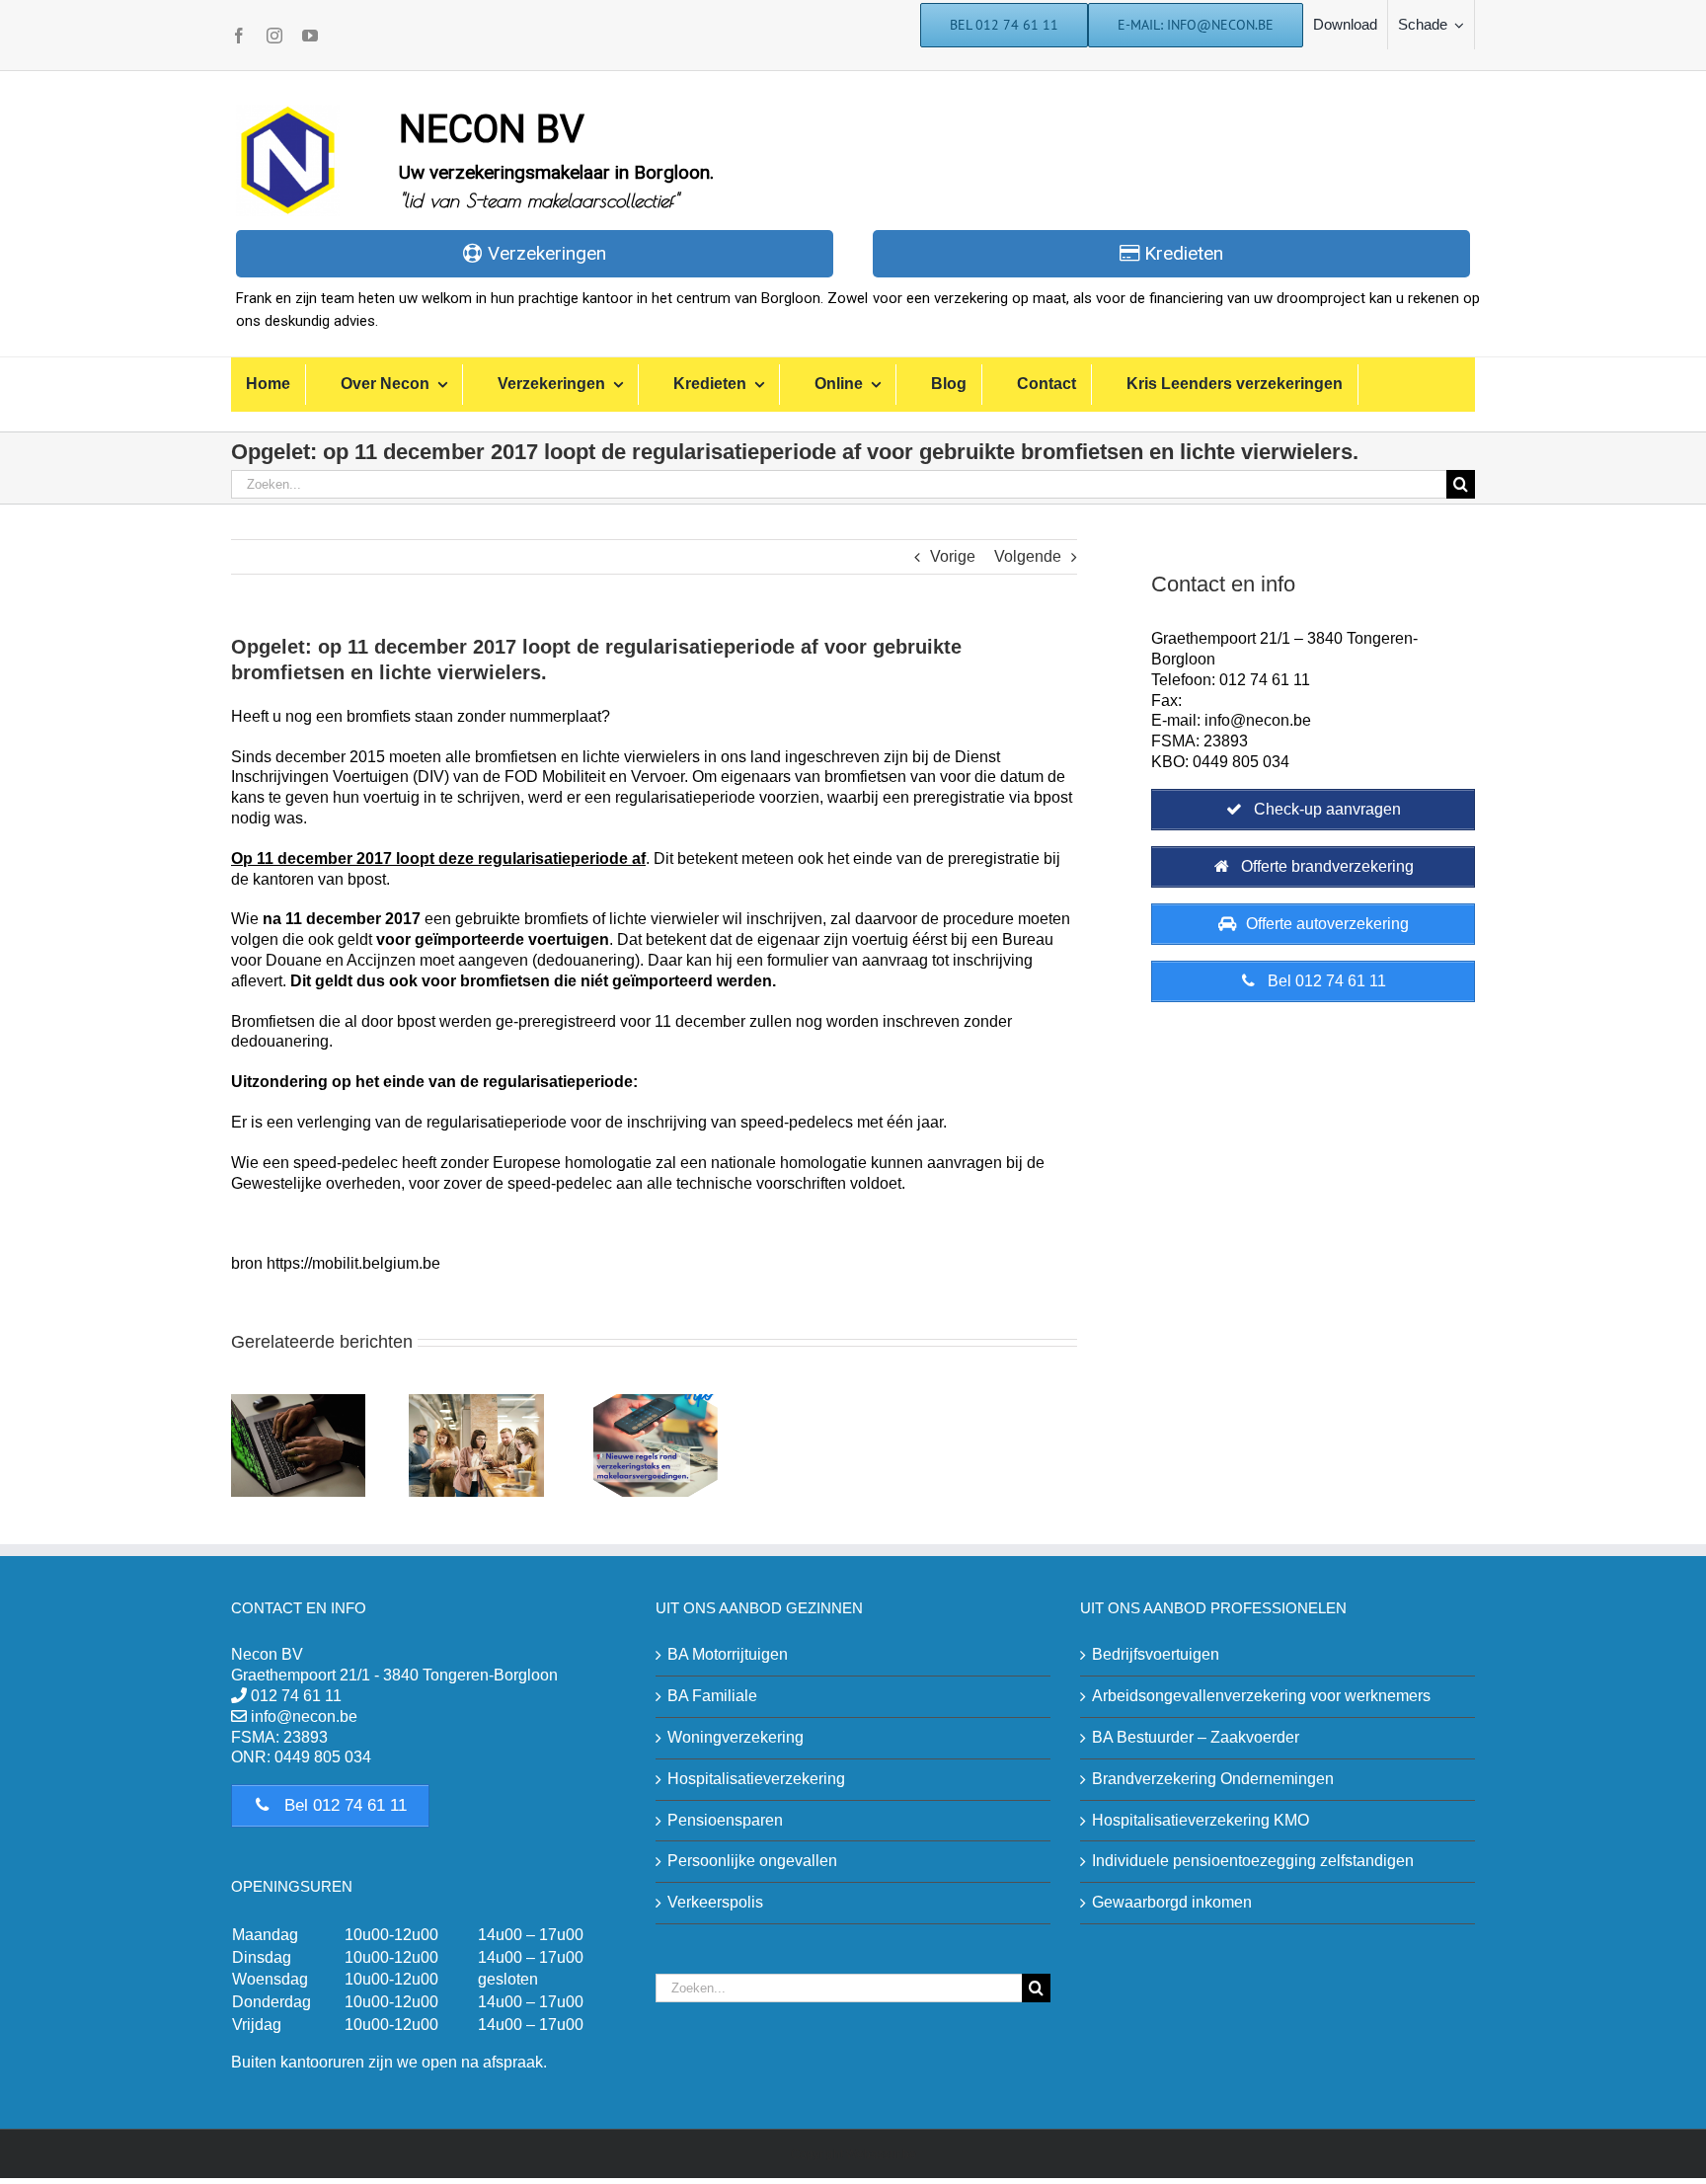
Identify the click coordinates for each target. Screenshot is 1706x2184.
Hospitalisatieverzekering (756, 1779)
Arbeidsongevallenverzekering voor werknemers (1261, 1696)
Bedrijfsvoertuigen (1156, 1654)
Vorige (953, 556)
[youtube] (310, 36)
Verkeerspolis (715, 1902)
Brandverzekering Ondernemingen (1213, 1779)
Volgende (1028, 556)
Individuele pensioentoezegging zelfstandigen (1253, 1861)
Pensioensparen (725, 1820)
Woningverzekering (736, 1737)
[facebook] (239, 36)
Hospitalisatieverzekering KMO (1201, 1820)
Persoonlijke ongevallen (752, 1861)
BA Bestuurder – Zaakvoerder (1196, 1737)
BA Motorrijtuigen (728, 1654)
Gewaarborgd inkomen (1172, 1902)
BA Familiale (712, 1696)
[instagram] (274, 36)
